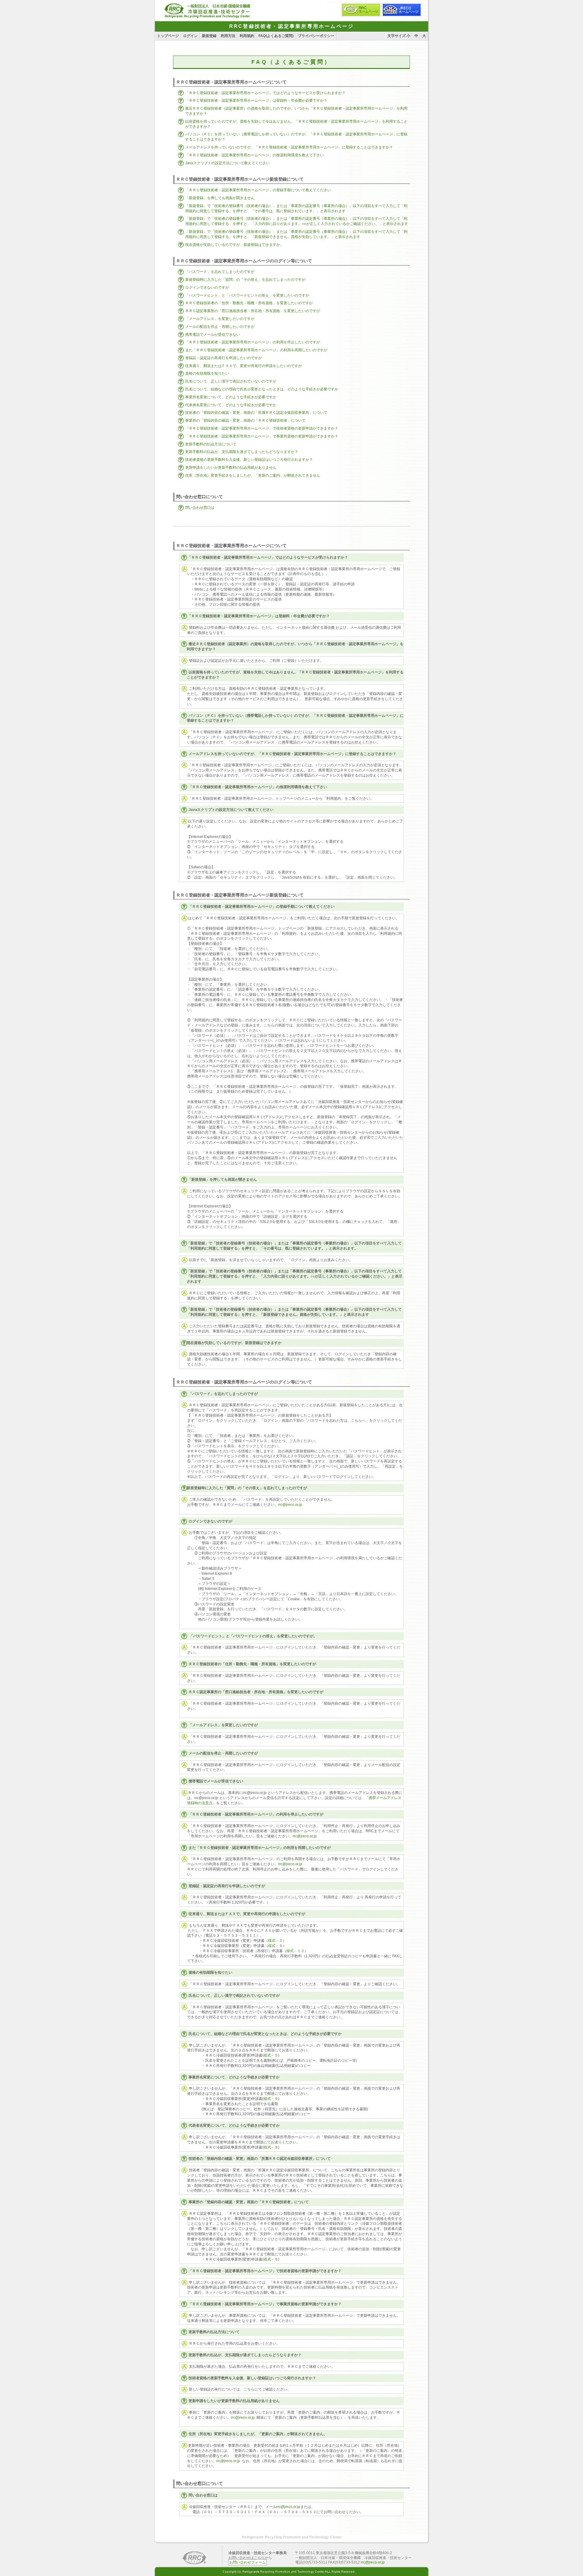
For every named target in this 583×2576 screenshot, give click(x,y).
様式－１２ (295, 1951)
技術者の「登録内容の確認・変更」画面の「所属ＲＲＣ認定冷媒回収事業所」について (256, 413)
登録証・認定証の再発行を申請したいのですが (223, 358)
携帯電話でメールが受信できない (213, 335)
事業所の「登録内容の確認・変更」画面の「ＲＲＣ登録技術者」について (245, 420)
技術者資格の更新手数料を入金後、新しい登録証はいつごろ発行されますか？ (249, 460)
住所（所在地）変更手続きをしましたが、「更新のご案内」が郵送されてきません (253, 475)
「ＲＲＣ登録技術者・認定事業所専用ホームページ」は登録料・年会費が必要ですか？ (256, 100)
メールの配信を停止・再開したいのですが (220, 327)
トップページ (168, 36)
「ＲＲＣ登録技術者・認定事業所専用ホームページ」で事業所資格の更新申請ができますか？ (262, 436)
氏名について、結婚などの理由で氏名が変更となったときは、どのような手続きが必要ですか (262, 389)
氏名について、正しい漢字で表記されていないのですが (231, 381)
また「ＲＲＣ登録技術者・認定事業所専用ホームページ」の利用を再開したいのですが (256, 350)
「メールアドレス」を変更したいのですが (220, 319)
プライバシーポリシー (316, 36)
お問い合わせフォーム (247, 2562)
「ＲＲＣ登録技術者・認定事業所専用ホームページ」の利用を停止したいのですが (253, 342)
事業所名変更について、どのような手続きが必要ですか (231, 397)
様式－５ (275, 1941)
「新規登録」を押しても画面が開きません (220, 198)
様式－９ (275, 1946)
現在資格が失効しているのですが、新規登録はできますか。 (234, 245)
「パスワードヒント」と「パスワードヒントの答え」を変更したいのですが (247, 295)
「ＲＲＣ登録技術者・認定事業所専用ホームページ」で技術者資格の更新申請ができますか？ (262, 428)
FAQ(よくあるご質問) (276, 36)
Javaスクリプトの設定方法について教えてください (227, 163)
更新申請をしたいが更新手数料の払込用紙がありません (231, 468)
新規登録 (209, 36)
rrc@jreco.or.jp (290, 1505)
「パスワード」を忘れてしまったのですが (220, 272)
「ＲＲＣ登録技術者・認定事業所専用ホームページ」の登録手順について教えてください (258, 190)
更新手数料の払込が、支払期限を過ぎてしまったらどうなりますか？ (242, 452)
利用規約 (247, 36)
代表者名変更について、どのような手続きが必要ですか (231, 405)
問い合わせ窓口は (200, 508)
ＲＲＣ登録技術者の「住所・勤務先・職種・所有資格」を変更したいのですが (249, 303)
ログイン (190, 36)
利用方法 (228, 36)
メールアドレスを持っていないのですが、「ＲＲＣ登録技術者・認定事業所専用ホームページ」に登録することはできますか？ (289, 147)
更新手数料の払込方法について (211, 444)
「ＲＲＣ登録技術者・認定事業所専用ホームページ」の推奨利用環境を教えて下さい (254, 155)
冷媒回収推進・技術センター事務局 (257, 2553)
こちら (249, 2389)
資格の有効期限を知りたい (207, 373)
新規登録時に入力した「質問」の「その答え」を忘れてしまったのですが (245, 280)
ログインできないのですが (207, 288)
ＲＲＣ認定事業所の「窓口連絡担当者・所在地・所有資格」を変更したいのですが (253, 311)
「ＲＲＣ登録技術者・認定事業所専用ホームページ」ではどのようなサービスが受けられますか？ (265, 93)
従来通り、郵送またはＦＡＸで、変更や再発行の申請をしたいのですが (244, 366)
